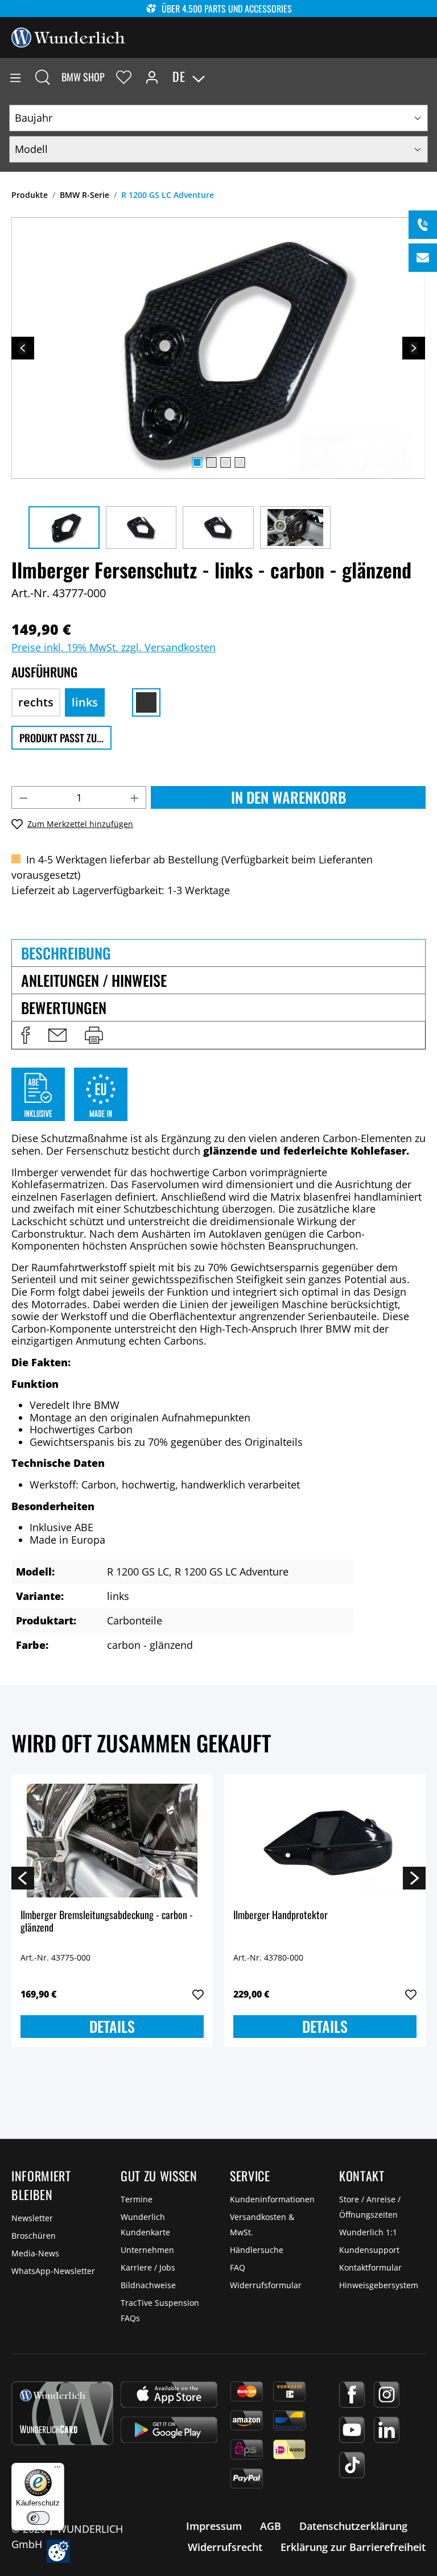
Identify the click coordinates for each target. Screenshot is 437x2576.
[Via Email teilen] (57, 1035)
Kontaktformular (370, 2267)
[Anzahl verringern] (23, 797)
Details (112, 2026)
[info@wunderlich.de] (423, 258)
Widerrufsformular (266, 2285)
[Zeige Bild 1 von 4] (197, 462)
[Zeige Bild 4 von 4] (240, 462)
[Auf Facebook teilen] (26, 1035)
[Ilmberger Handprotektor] (325, 1841)
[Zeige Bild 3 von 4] (225, 462)
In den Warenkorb (288, 797)
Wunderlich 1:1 (368, 2232)
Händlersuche (257, 2250)
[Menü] (15, 77)
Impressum (214, 2526)
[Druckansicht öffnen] (94, 1035)
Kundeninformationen (272, 2199)
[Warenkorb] (428, 77)
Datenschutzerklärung (353, 2526)
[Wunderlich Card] (62, 2413)
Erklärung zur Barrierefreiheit (353, 2547)
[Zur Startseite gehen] (68, 36)
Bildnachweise (148, 2285)
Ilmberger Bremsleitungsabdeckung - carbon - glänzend (107, 1922)
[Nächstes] (414, 348)
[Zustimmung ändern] (58, 2551)
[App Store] (169, 2395)
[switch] (38, 2518)
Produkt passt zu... (61, 738)
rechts (36, 702)
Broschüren (34, 2236)
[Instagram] (387, 2395)
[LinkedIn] (387, 2430)
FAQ (238, 2267)
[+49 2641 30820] (423, 225)
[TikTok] (352, 2465)
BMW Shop (83, 77)
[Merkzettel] (124, 77)
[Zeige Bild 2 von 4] (211, 462)
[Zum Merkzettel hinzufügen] (198, 1995)
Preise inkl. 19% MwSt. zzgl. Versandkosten (114, 647)
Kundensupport (369, 2250)
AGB (271, 2526)
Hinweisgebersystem (379, 2285)
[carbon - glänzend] (146, 702)
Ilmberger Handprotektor (281, 1915)
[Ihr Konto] (152, 77)
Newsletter (32, 2218)
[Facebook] (352, 2395)
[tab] (218, 953)
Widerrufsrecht (225, 2547)
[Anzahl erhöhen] (135, 797)
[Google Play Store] (169, 2430)
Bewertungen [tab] (64, 1008)
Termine (137, 2199)
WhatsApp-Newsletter (53, 2271)
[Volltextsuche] (43, 77)
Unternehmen (147, 2250)
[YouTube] (352, 2430)
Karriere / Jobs (148, 2267)
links (85, 702)
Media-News (35, 2253)
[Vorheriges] (23, 348)
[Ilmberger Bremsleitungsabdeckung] (112, 1841)
